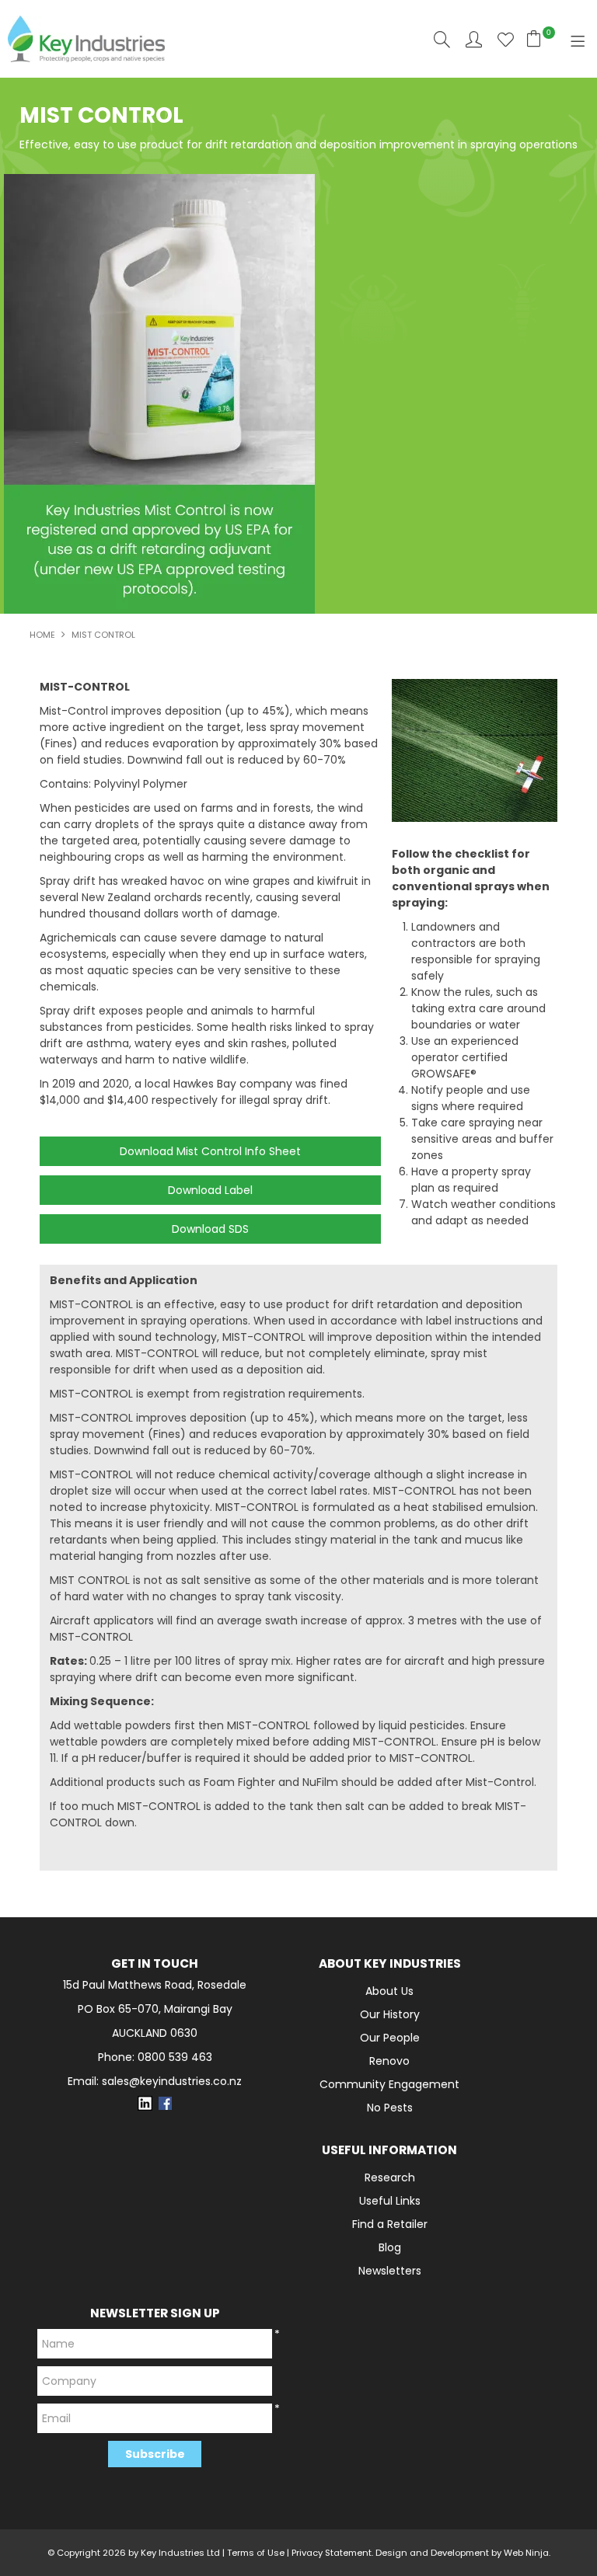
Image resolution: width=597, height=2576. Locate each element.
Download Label (210, 1190)
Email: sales (155, 2082)
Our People (390, 2038)
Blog (390, 2247)
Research (390, 2177)
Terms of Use (256, 2553)
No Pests (390, 2108)
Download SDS (210, 1229)
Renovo (389, 2061)
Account (474, 39)
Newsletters (390, 2271)
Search (442, 39)
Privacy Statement (332, 2553)
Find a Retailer (390, 2224)
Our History (390, 2014)
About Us (389, 1991)
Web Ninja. (527, 2553)
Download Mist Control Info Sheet (210, 1151)
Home (42, 635)
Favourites (506, 39)
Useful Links (390, 2201)
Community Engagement (389, 2084)
